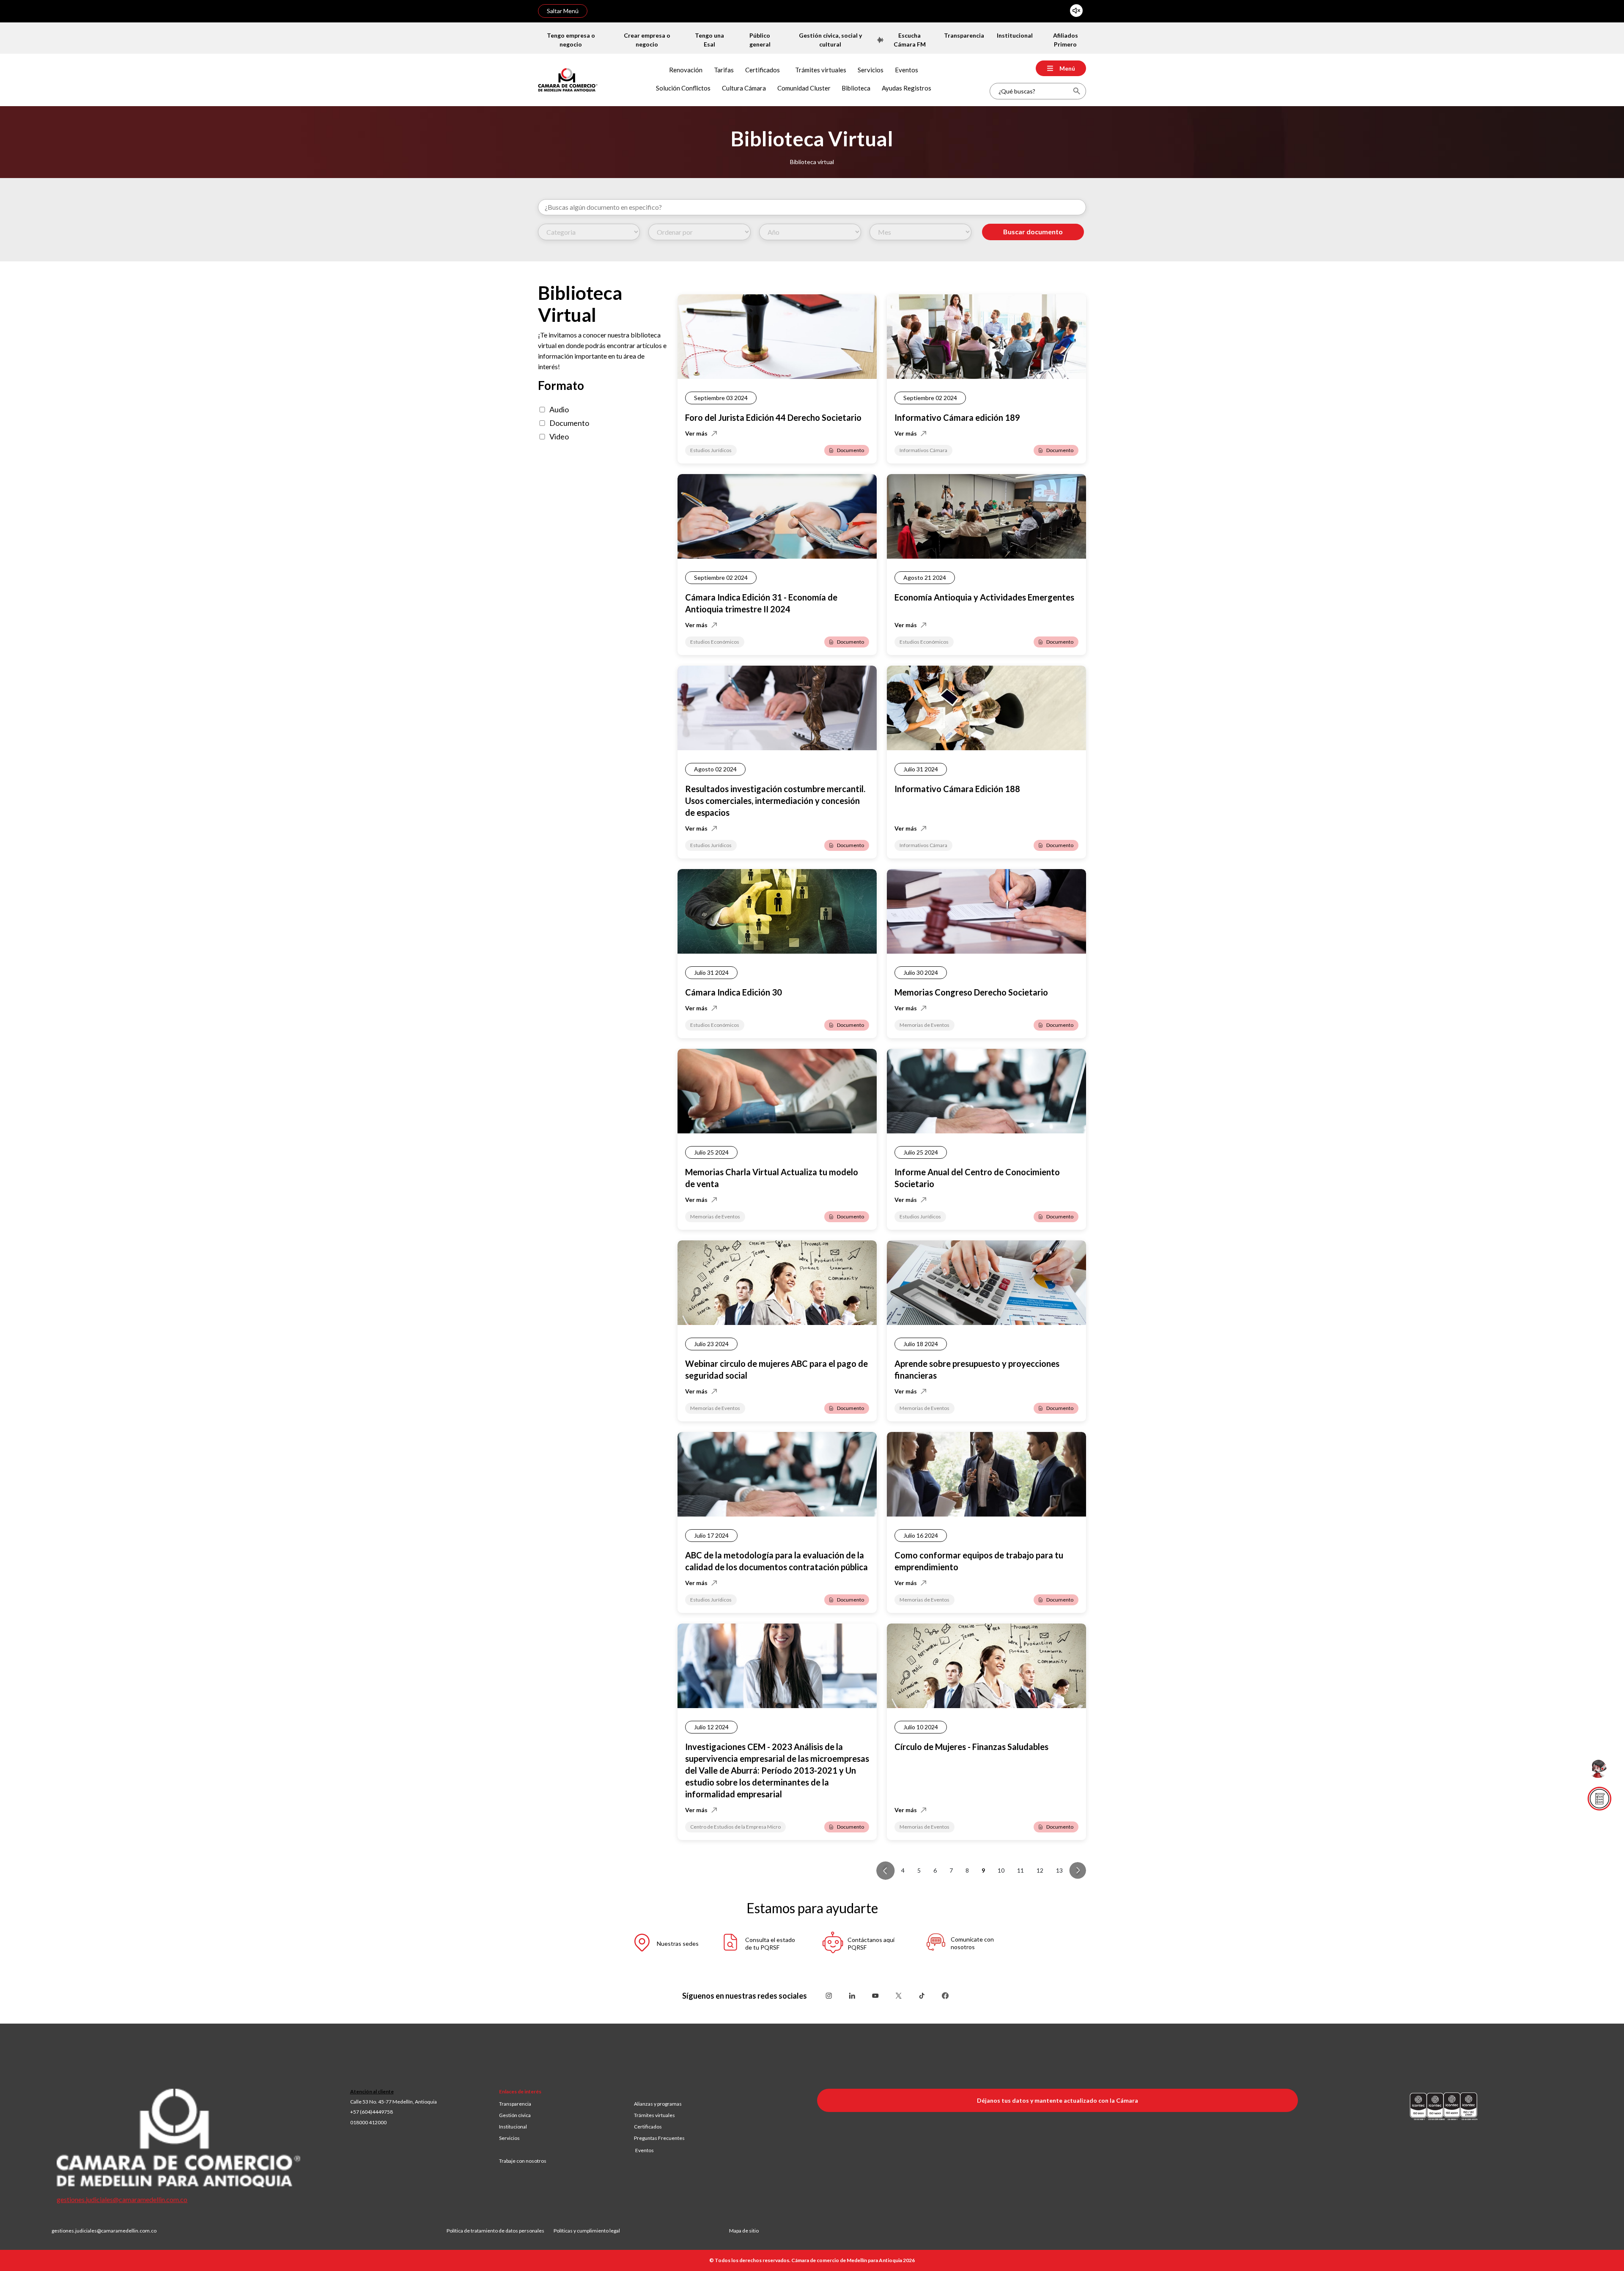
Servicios (509, 2138)
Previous (886, 1871)
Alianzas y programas (658, 2104)
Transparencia (515, 2104)
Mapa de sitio (744, 2231)
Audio (559, 409)
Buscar (1077, 91)
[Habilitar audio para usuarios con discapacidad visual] (1076, 11)
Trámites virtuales (654, 2115)
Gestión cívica (515, 2115)
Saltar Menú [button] (563, 11)
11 (1020, 1870)
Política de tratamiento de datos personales (500, 2231)
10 (1001, 1870)
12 (1040, 1870)
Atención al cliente (372, 2091)
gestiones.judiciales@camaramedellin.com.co (122, 2199)
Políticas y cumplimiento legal (587, 2231)
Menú (1067, 68)
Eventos (645, 2150)
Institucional (513, 2127)
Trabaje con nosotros (523, 2161)
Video (559, 436)
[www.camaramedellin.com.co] (568, 79)
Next (1078, 1871)
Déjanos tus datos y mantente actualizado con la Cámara (1058, 2100)
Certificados (648, 2127)
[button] (658, 1944)
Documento (569, 423)
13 (1059, 1870)
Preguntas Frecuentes (659, 2138)
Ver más (696, 433)
